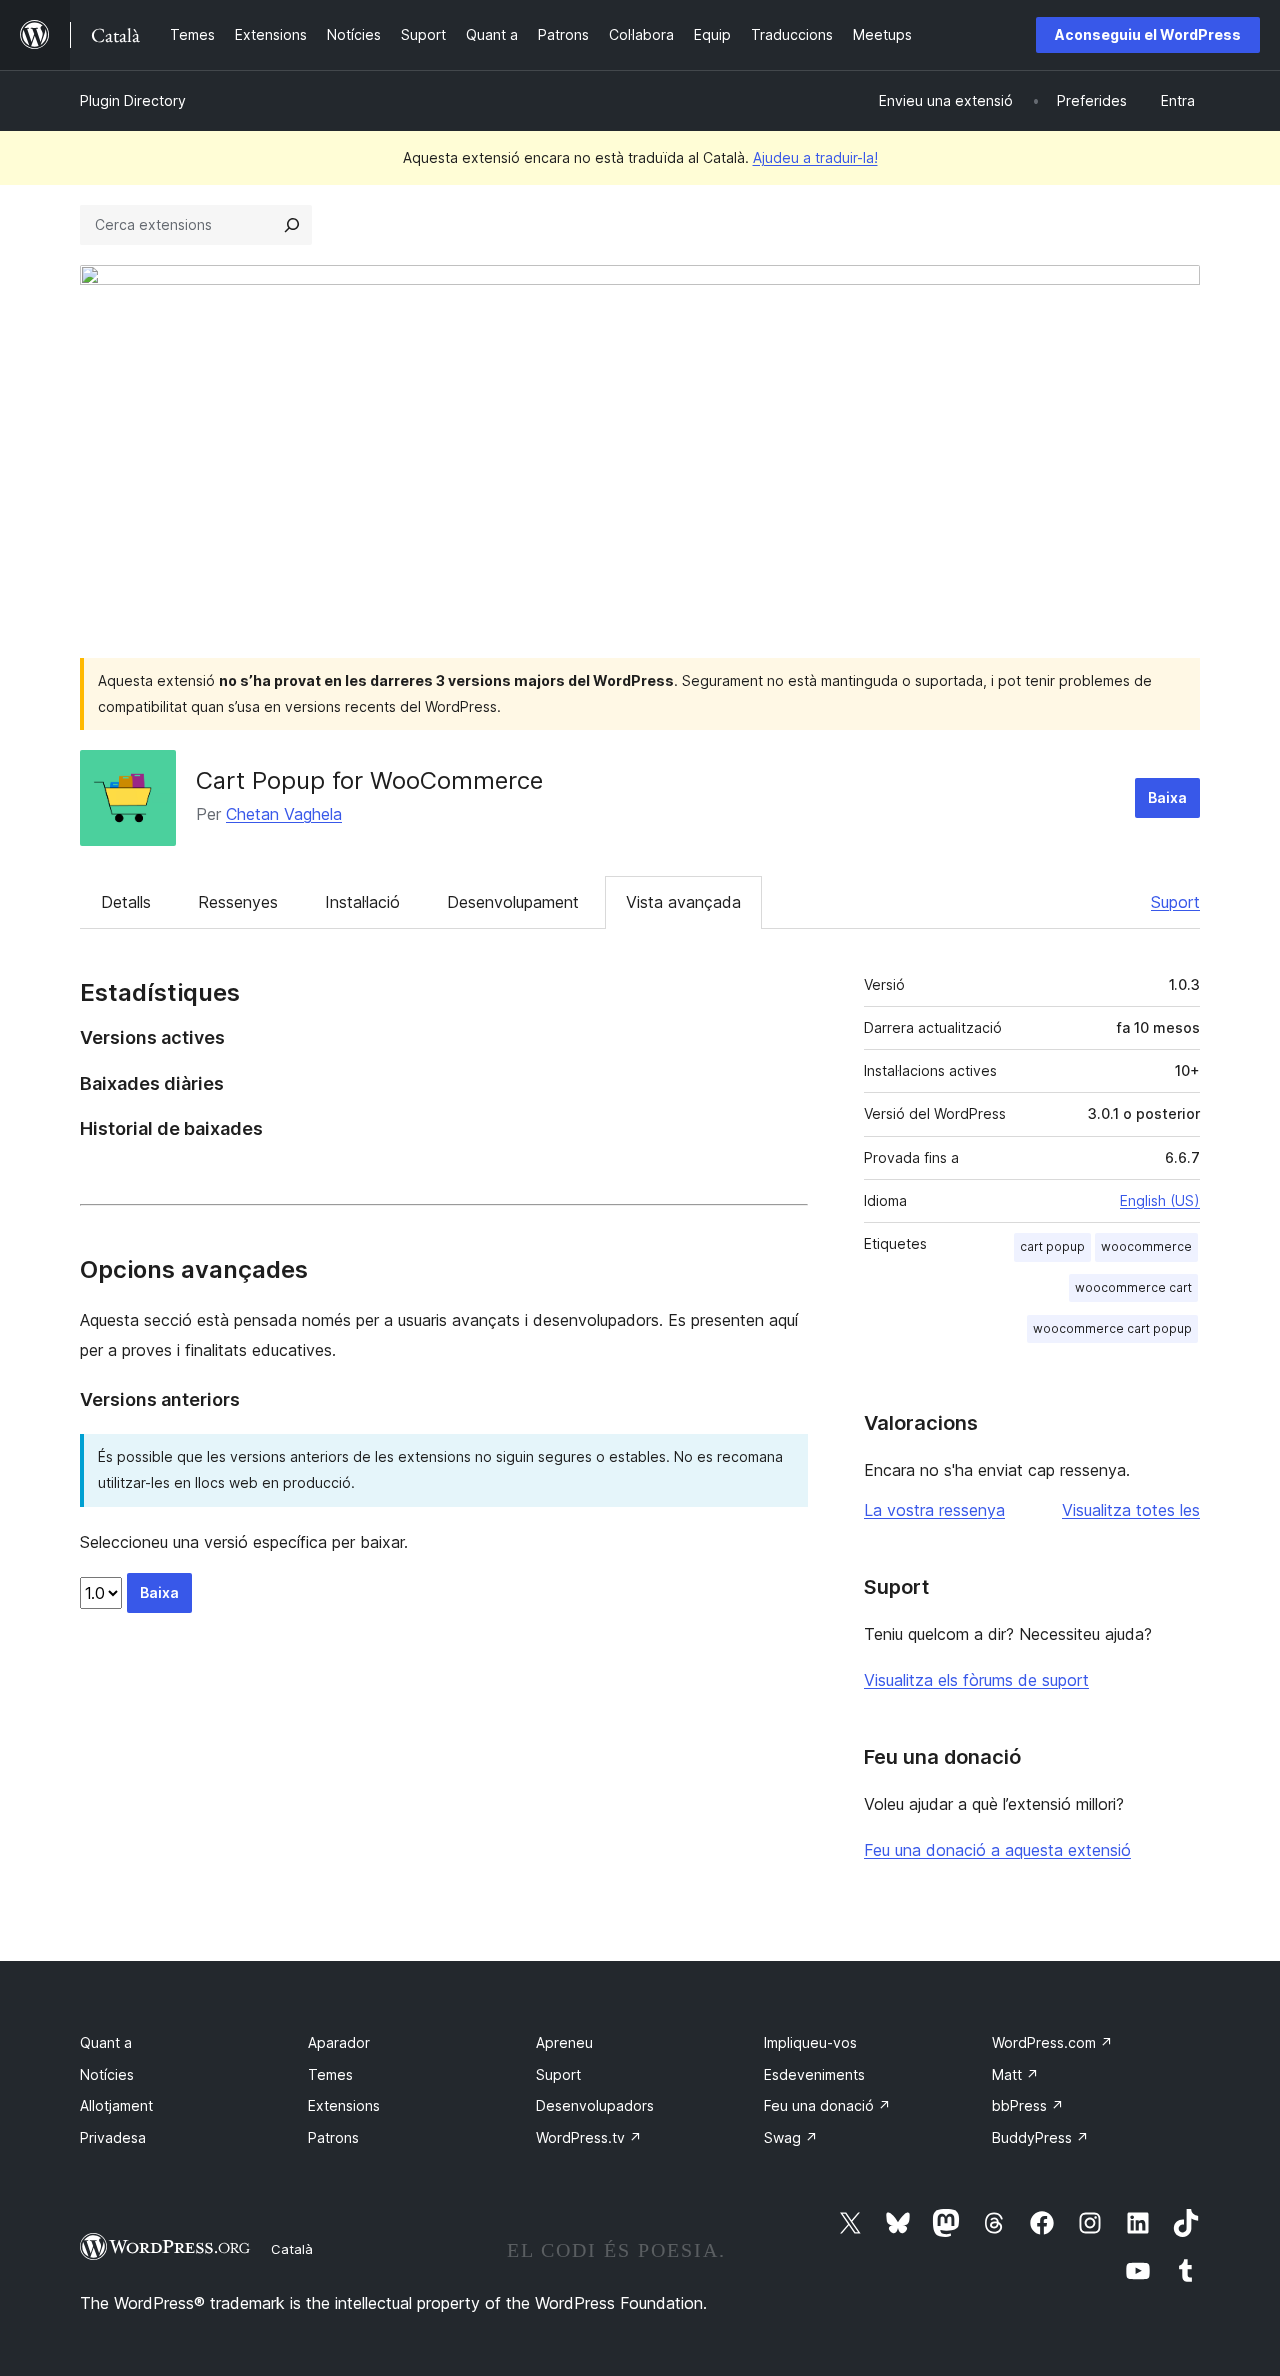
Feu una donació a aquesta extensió (997, 1850)
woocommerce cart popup (1112, 1328)
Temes (330, 2074)
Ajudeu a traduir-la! (815, 157)
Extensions (344, 2105)
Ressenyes (238, 902)
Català (292, 2249)
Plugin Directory (133, 100)
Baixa (1167, 797)
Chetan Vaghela (284, 814)
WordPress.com (1052, 2042)
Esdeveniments (814, 2074)
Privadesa (113, 2137)
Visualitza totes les (1131, 1510)
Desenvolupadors (595, 2105)
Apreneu (564, 2042)
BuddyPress (1040, 2137)
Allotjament (116, 2105)
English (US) (1160, 1200)
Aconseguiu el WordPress (1148, 34)
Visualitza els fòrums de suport (976, 1680)
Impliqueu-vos (810, 2042)
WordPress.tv (589, 2137)
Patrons (333, 2137)
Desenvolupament (513, 902)
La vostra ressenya (934, 1510)
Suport (1175, 902)
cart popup (1052, 1246)
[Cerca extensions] (292, 225)
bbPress (1028, 2105)
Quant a (106, 2042)
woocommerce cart (1133, 1287)
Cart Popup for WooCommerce (369, 780)
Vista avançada (683, 902)
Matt (1015, 2074)
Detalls (126, 902)
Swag (791, 2137)
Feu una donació (827, 2105)
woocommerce (1146, 1246)
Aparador (339, 2042)
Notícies (107, 2074)
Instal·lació (362, 902)
